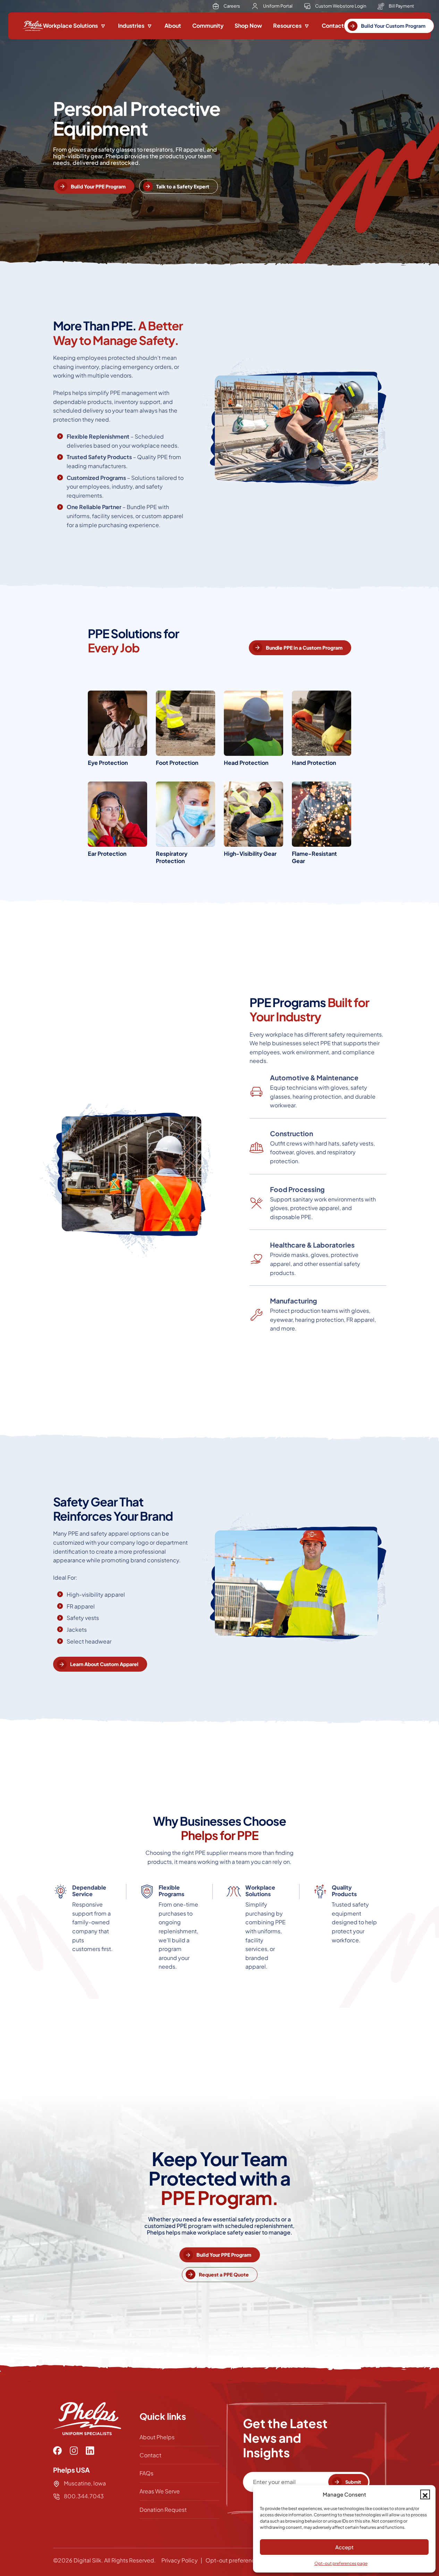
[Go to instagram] (74, 2451)
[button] (425, 2494)
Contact (333, 26)
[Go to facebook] (57, 2451)
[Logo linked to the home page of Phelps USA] (33, 26)
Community (208, 26)
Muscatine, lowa (85, 2483)
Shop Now (248, 26)
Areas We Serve (160, 2491)
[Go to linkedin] (90, 2451)
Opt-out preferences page (341, 2563)
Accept (344, 2547)
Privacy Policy (180, 2560)
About (173, 26)
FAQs (146, 2473)
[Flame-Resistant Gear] (322, 826)
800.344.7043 (83, 2496)
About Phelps (157, 2437)
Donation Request (163, 2510)
